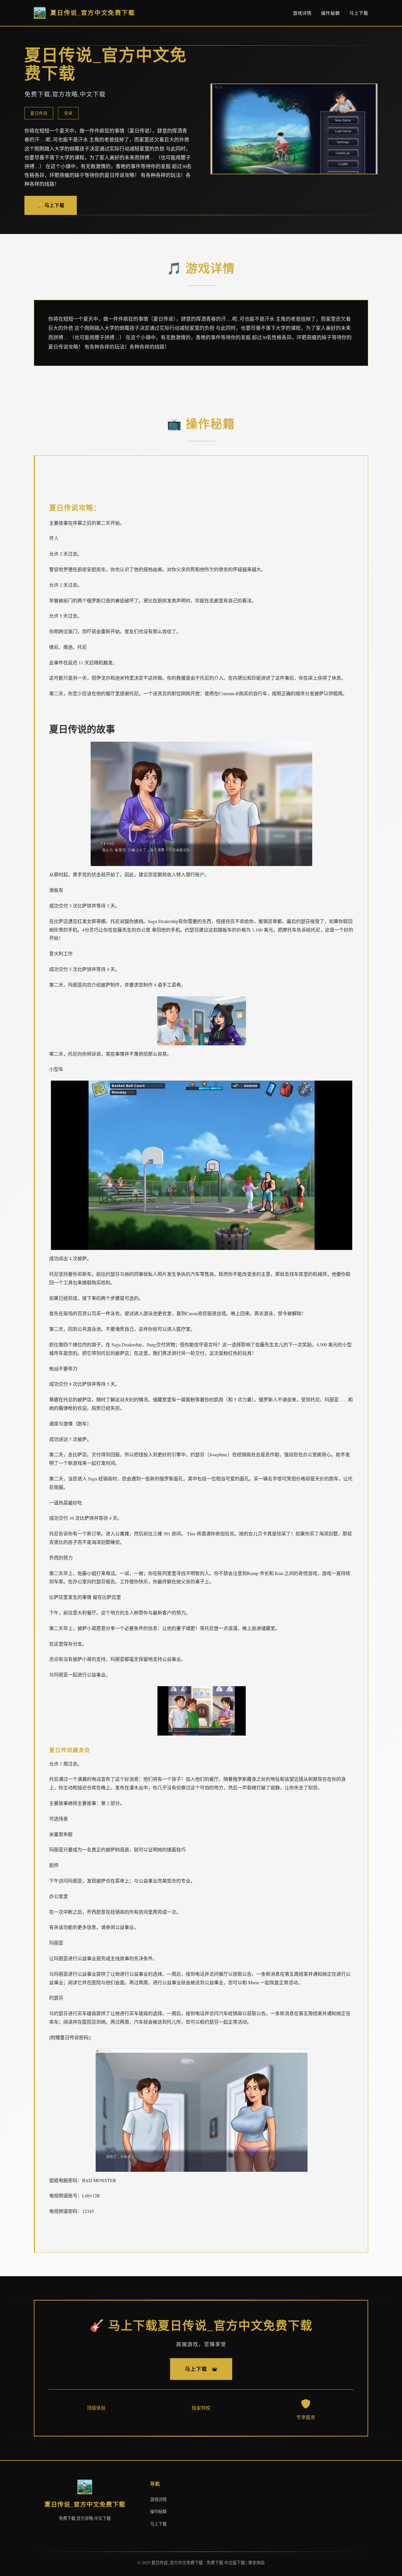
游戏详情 (302, 13)
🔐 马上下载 (51, 205)
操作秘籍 (330, 13)
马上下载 (359, 13)
